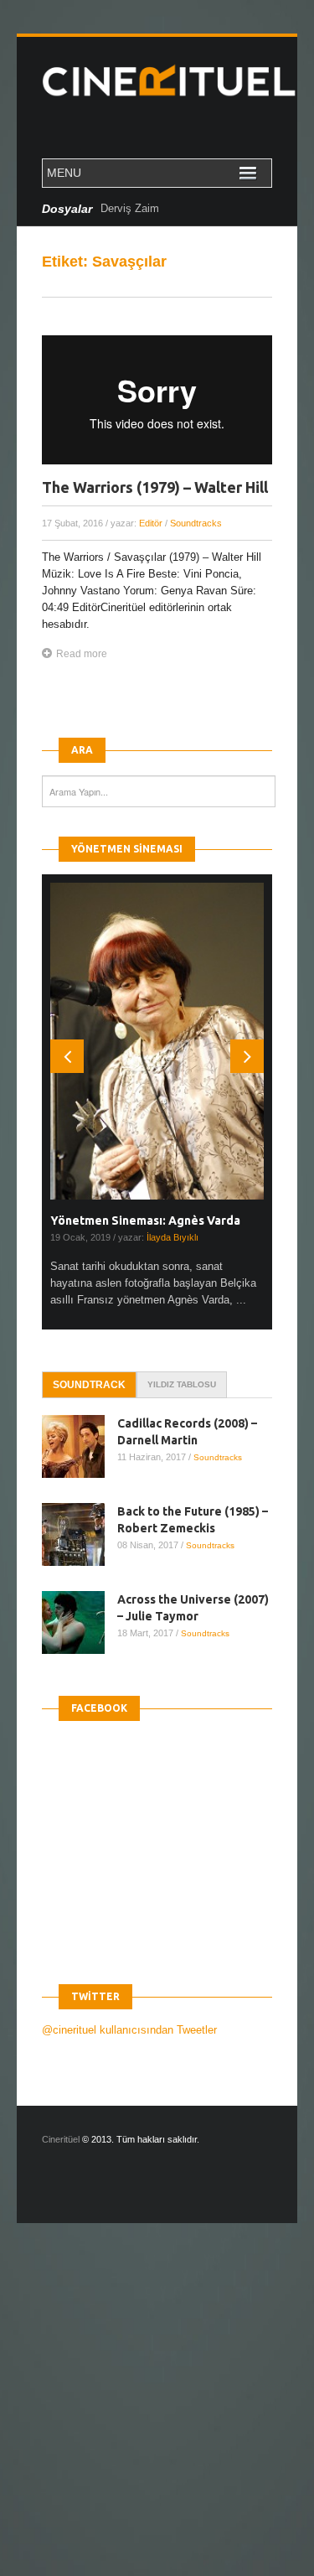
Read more (82, 654)
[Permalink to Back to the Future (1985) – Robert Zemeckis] (80, 1534)
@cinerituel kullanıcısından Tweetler (129, 2030)
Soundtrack (89, 1385)
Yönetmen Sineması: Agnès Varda (145, 1221)
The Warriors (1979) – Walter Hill (155, 487)
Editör (151, 523)
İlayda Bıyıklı (172, 1237)
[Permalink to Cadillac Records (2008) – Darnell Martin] (80, 1446)
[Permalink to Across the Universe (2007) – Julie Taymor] (80, 1622)
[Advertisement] (157, 2414)
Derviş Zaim (130, 208)
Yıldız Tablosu (182, 1384)
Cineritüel (61, 2139)
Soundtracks (196, 523)
